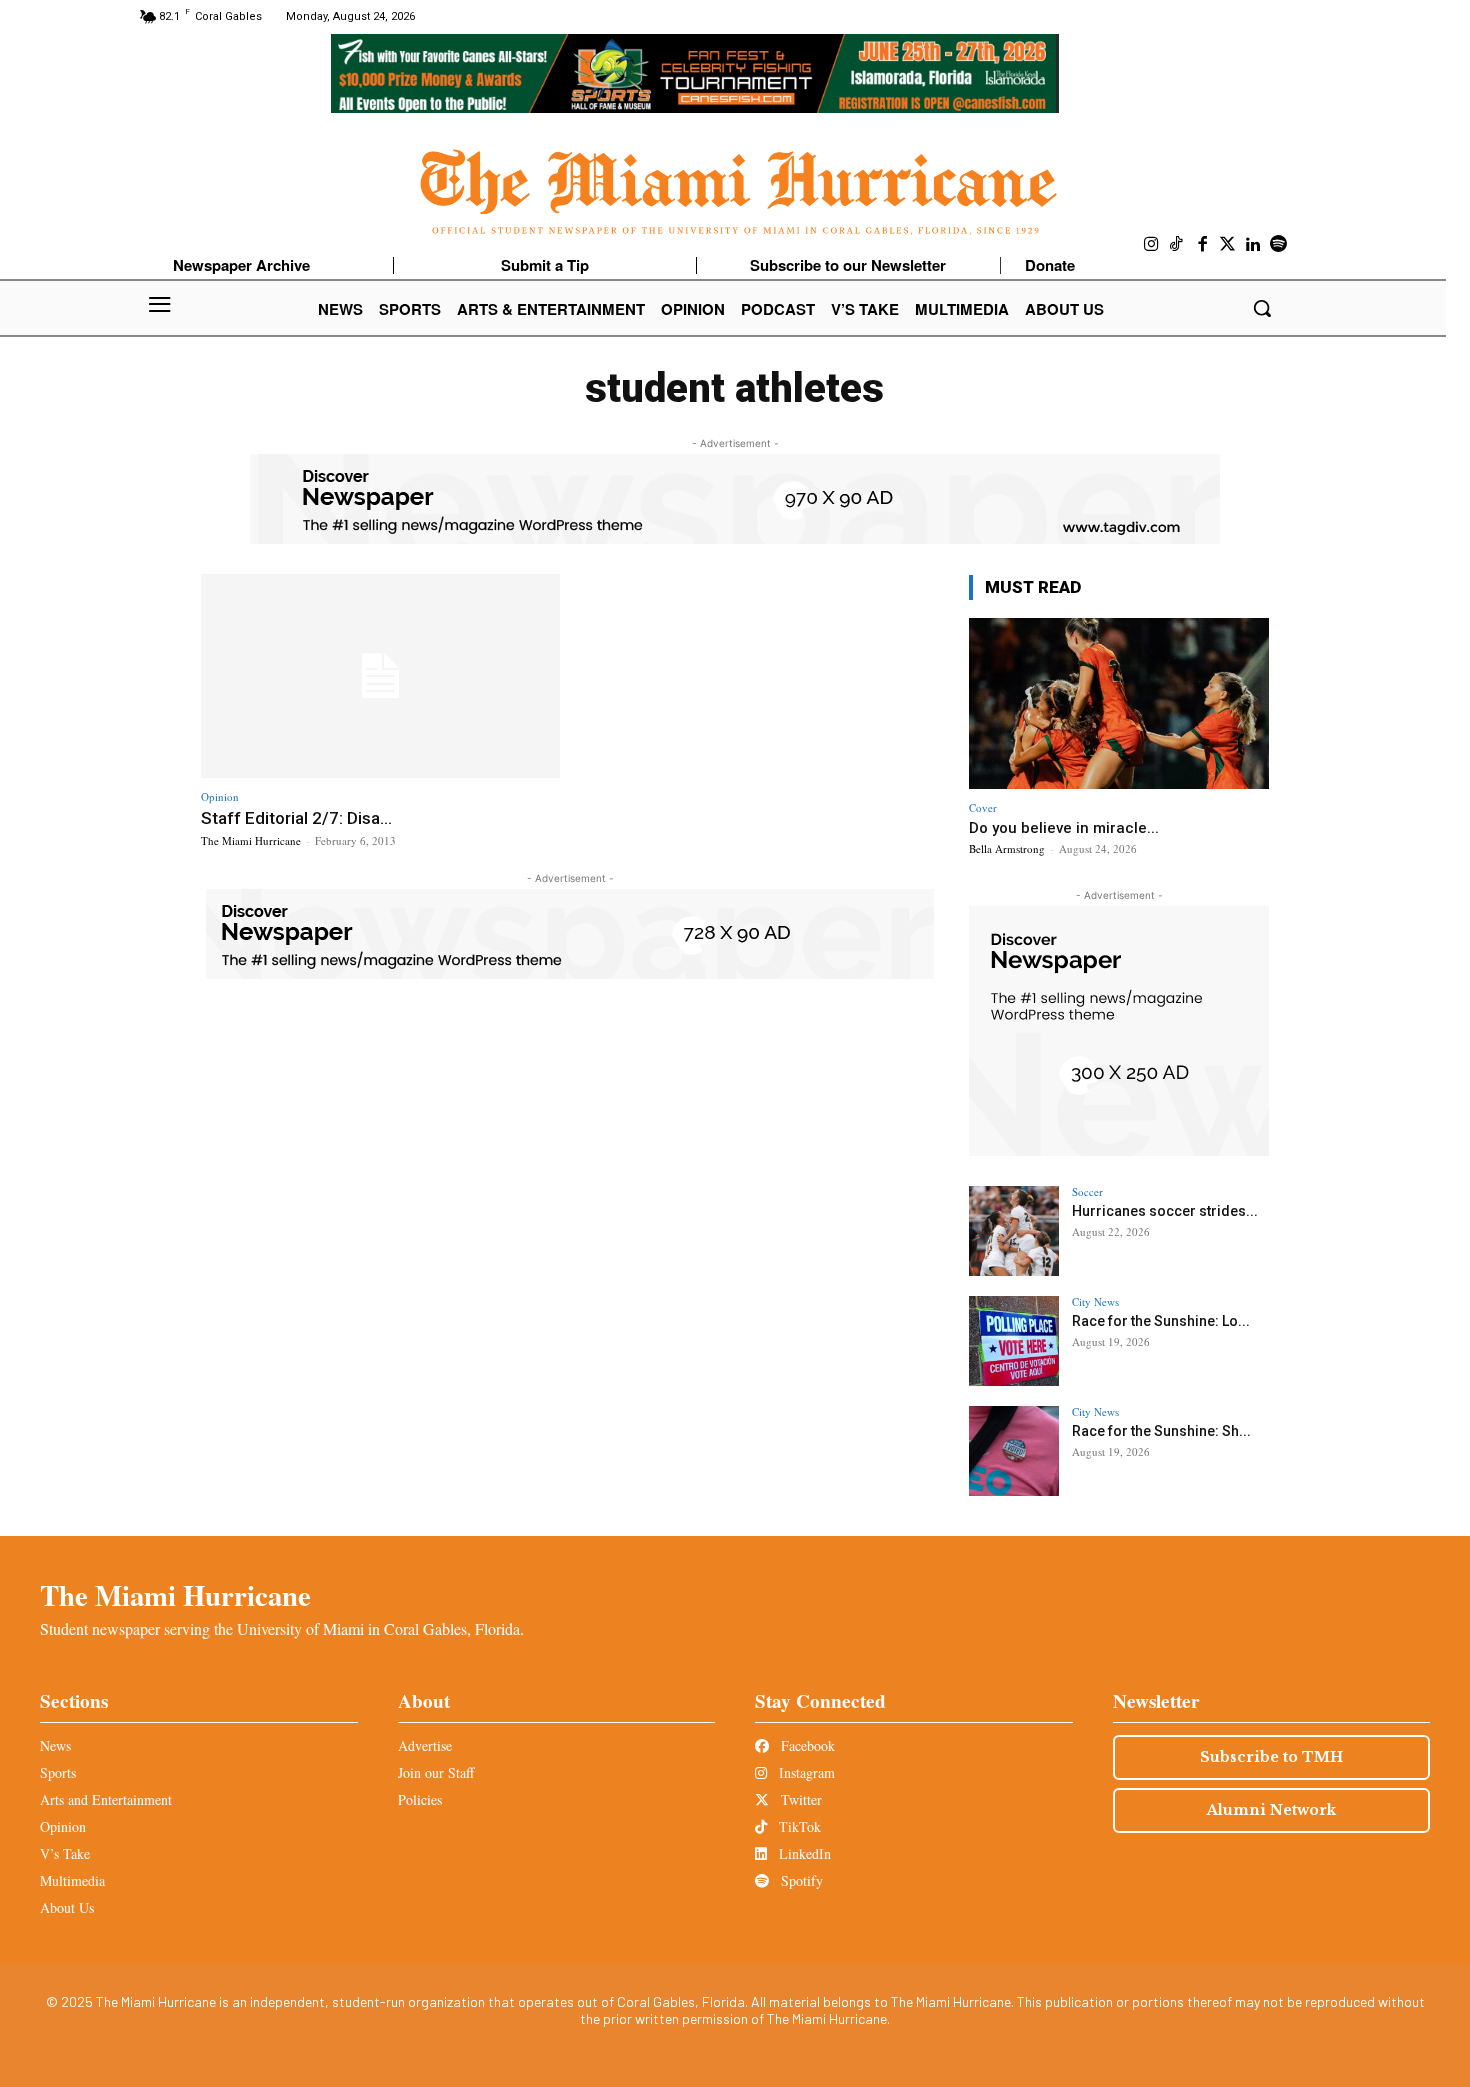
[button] (1262, 308)
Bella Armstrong (1007, 848)
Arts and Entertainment (106, 1799)
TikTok (798, 1826)
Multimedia (72, 1880)
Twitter (799, 1799)
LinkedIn (803, 1853)
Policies (420, 1799)
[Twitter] (1228, 245)
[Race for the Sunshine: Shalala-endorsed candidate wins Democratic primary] (1014, 1451)
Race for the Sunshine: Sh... (1161, 1431)
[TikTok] (1177, 245)
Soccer (1087, 1191)
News (55, 1745)
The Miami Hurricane (251, 840)
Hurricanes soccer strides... (1165, 1211)
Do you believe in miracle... (1064, 828)
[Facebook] (1203, 245)
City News (1095, 1301)
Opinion (220, 796)
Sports (58, 1772)
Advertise (425, 1745)
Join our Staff (436, 1772)
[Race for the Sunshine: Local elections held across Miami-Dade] (1014, 1341)
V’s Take (65, 1853)
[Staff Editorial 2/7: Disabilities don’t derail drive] (380, 676)
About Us (67, 1907)
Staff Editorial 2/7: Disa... (296, 818)
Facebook (806, 1745)
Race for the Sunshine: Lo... (1161, 1321)
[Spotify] (1279, 245)
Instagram (805, 1772)
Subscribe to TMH (1271, 1757)
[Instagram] (1152, 245)
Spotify (800, 1880)
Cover (983, 807)
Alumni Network (1271, 1810)
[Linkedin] (1254, 245)
